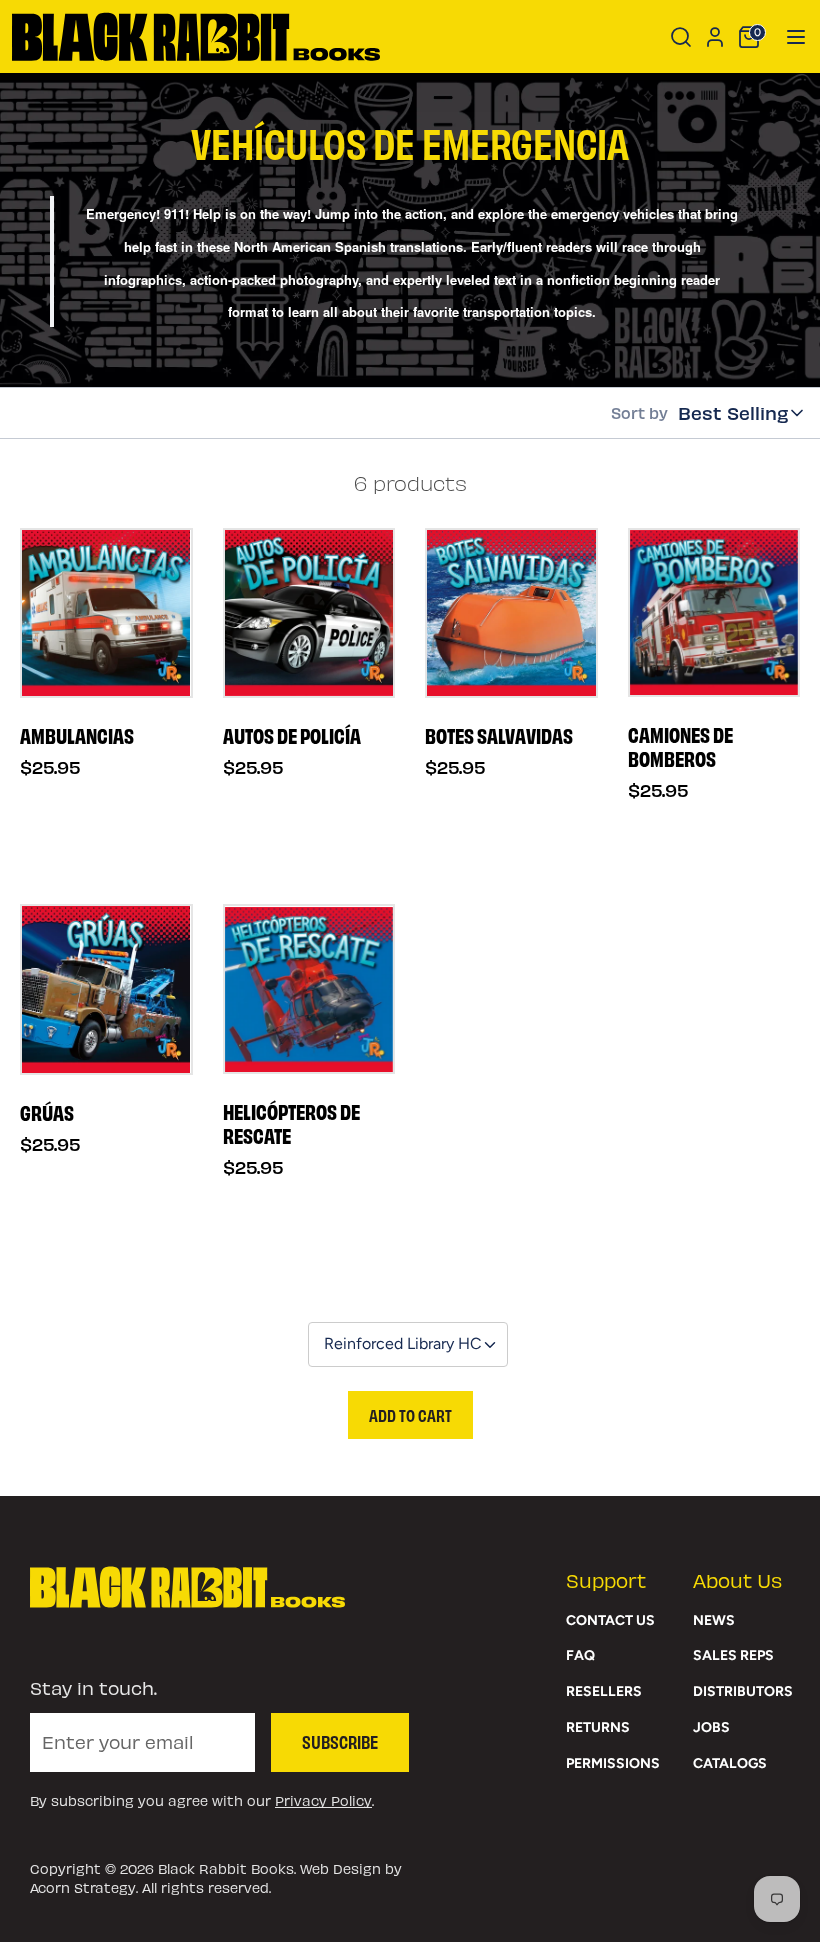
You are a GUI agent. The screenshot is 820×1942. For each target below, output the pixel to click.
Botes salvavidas (499, 735)
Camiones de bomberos (680, 746)
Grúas (47, 1112)
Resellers (604, 1691)
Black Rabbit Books (226, 1868)
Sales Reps (733, 1655)
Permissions (613, 1763)
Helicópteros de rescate (291, 1123)
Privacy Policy (323, 1800)
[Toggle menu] (789, 36)
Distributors (743, 1691)
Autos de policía (292, 735)
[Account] (715, 34)
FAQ (580, 1655)
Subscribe (340, 1741)
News (714, 1620)
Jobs (711, 1727)
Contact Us (610, 1620)
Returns (598, 1727)
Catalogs (730, 1763)
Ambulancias (77, 735)
